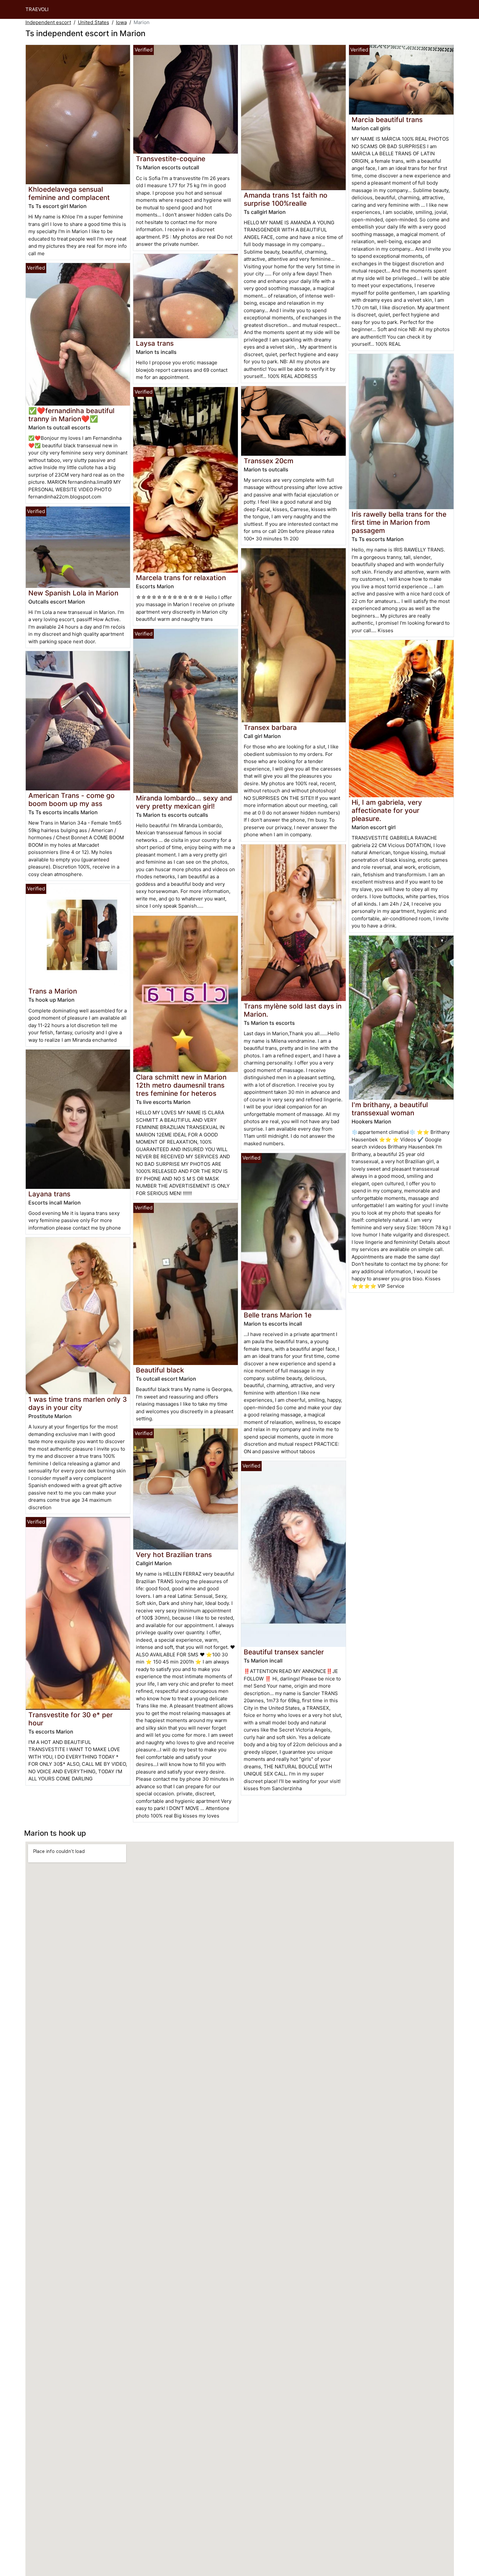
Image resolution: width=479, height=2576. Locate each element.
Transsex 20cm (269, 461)
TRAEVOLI (37, 9)
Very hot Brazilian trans (174, 1555)
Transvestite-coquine (171, 159)
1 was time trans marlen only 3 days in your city (78, 1403)
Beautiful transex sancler (284, 1652)
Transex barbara (270, 727)
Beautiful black (160, 1370)
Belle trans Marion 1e (278, 1315)
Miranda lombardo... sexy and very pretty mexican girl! (184, 802)
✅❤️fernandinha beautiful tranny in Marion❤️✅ (71, 415)
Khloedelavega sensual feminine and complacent (69, 193)
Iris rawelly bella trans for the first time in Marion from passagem (399, 522)
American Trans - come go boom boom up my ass (72, 800)
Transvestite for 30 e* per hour (71, 1719)
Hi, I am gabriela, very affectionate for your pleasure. (387, 810)
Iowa (121, 22)
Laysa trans (155, 343)
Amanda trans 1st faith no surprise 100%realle (286, 199)
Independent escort (48, 22)
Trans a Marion (53, 991)
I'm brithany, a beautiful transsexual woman (390, 1109)
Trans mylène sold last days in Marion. (293, 1010)
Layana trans (49, 1194)
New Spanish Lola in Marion (73, 593)
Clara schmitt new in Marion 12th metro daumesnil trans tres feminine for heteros (181, 1085)
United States (94, 22)
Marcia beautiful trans (387, 120)
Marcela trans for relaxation (181, 578)
